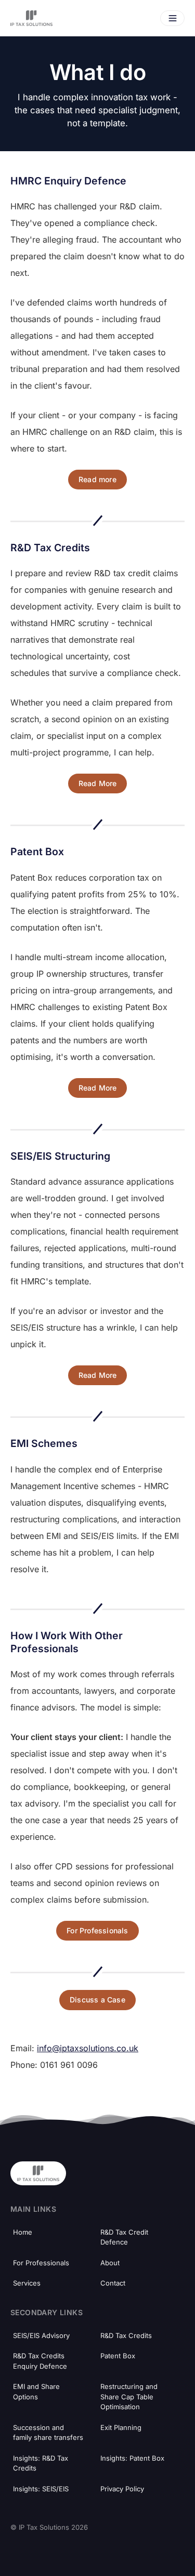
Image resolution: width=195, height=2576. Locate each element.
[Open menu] (172, 18)
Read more (97, 479)
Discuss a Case (97, 2000)
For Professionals (97, 1930)
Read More (98, 783)
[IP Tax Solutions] (31, 18)
